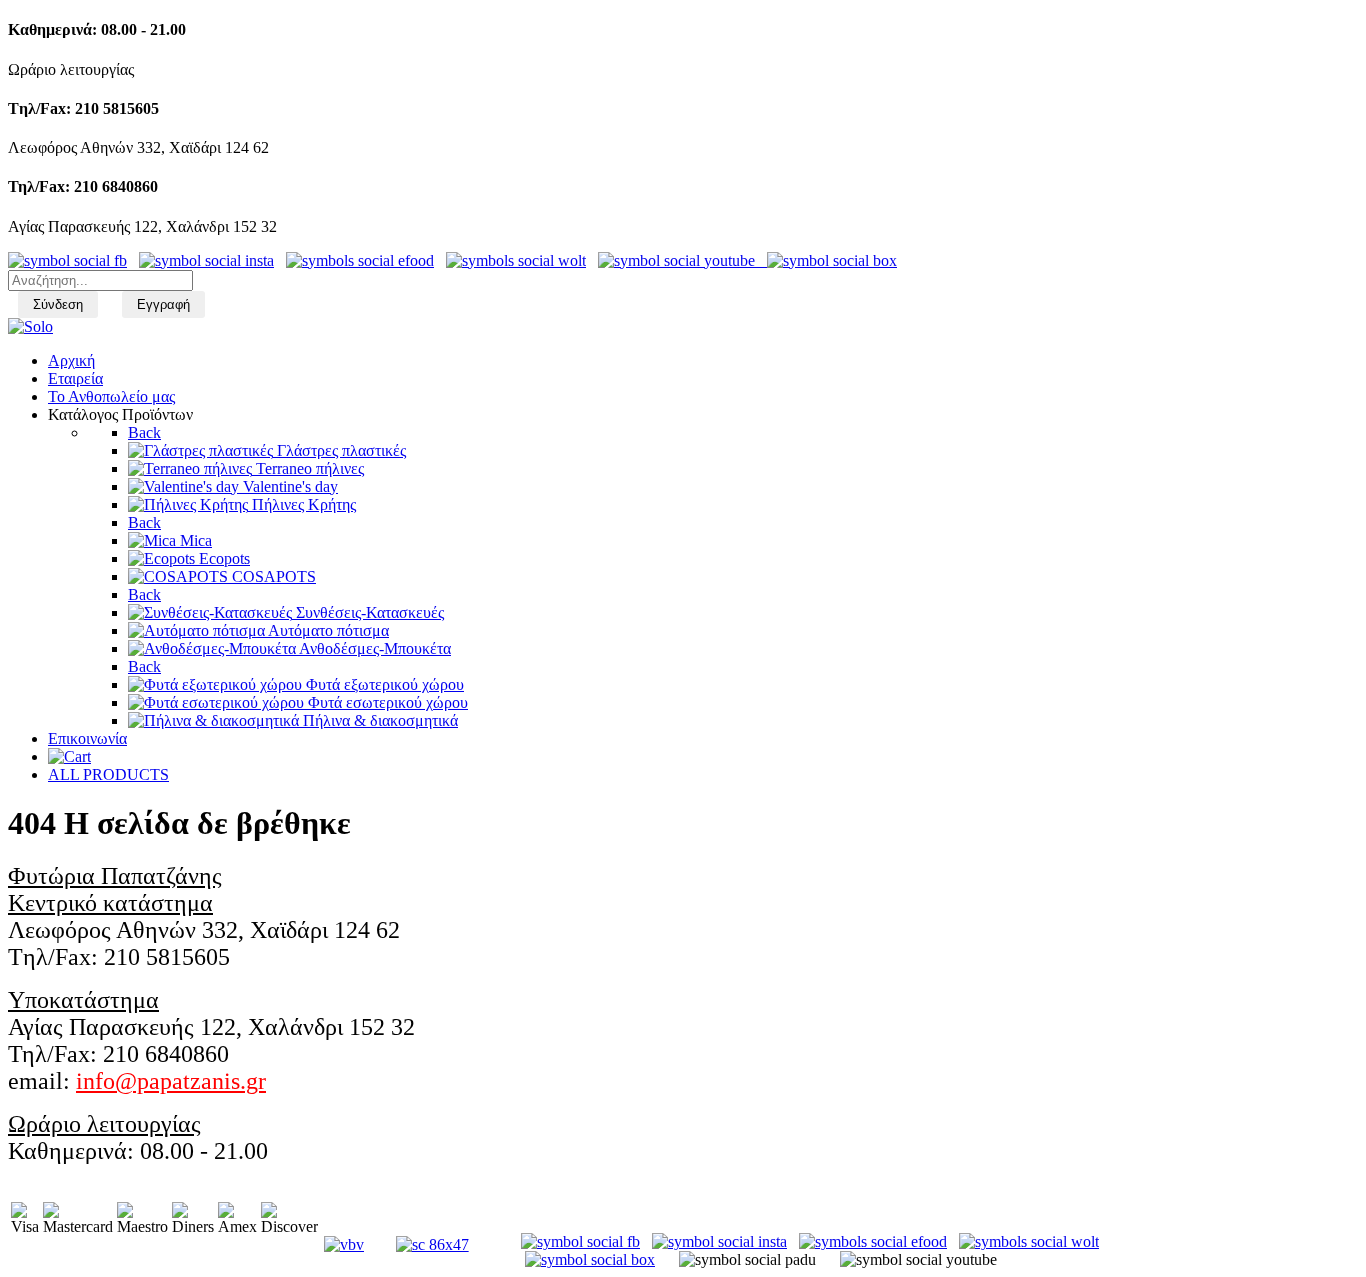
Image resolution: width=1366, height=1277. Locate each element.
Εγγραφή (163, 304)
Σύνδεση (58, 304)
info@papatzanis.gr (171, 1081)
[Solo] (30, 326)
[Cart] (69, 756)
